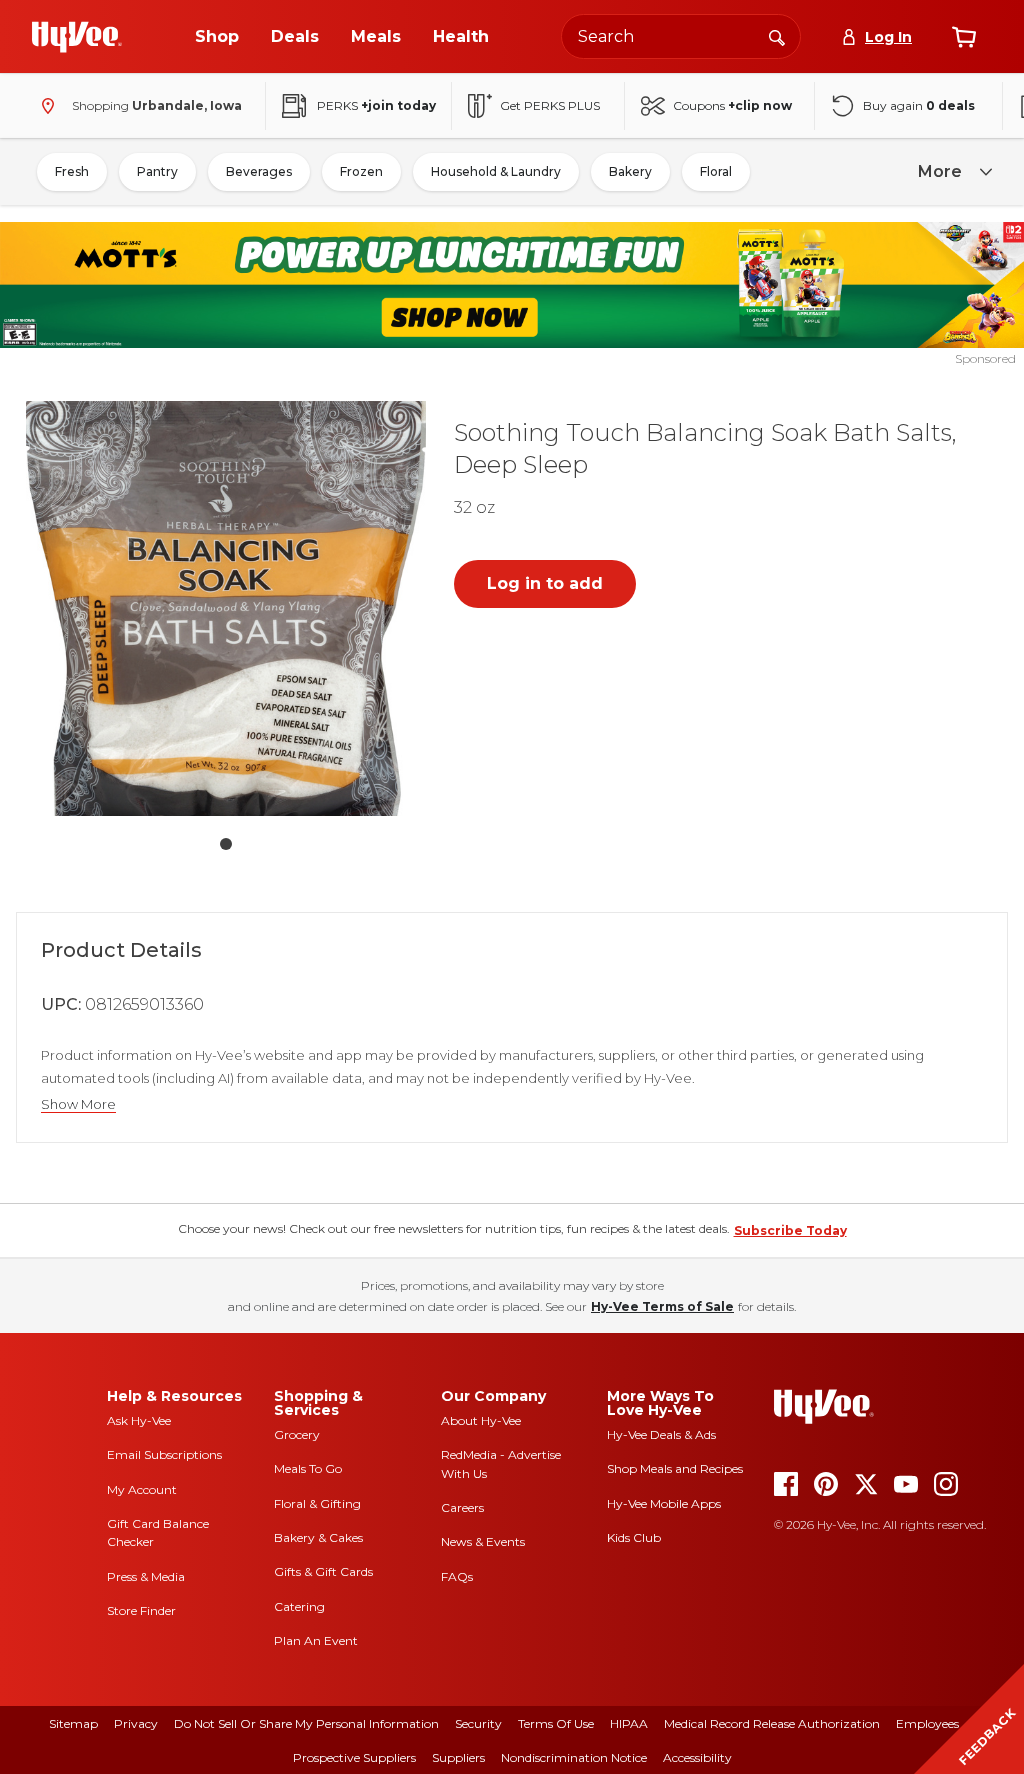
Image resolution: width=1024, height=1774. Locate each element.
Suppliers (458, 1757)
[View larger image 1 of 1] (226, 608)
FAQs (457, 1576)
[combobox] (681, 36)
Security (478, 1723)
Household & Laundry (496, 171)
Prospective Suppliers (354, 1757)
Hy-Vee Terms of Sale (662, 1306)
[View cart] (964, 37)
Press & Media (146, 1576)
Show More (78, 1104)
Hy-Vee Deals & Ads (661, 1434)
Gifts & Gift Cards (323, 1571)
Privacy (136, 1723)
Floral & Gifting (317, 1503)
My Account (142, 1489)
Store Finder (141, 1610)
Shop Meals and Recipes (675, 1468)
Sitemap (73, 1723)
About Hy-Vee (481, 1420)
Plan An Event (316, 1640)
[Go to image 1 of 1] (226, 844)
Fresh (72, 171)
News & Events (483, 1541)
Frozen (361, 171)
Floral (716, 171)
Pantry (157, 171)
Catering (299, 1606)
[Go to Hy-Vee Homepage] (77, 37)
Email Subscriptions (164, 1454)
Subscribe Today (790, 1230)
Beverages (259, 171)
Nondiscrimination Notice (574, 1757)
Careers (462, 1507)
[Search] (777, 36)
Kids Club (634, 1537)
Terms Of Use (556, 1723)
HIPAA (629, 1723)
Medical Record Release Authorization (772, 1723)
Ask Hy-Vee (139, 1420)
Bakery (630, 171)
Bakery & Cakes (318, 1537)
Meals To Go (308, 1468)
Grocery (297, 1434)
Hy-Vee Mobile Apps (664, 1503)
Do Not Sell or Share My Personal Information (306, 1723)
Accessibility (697, 1757)
